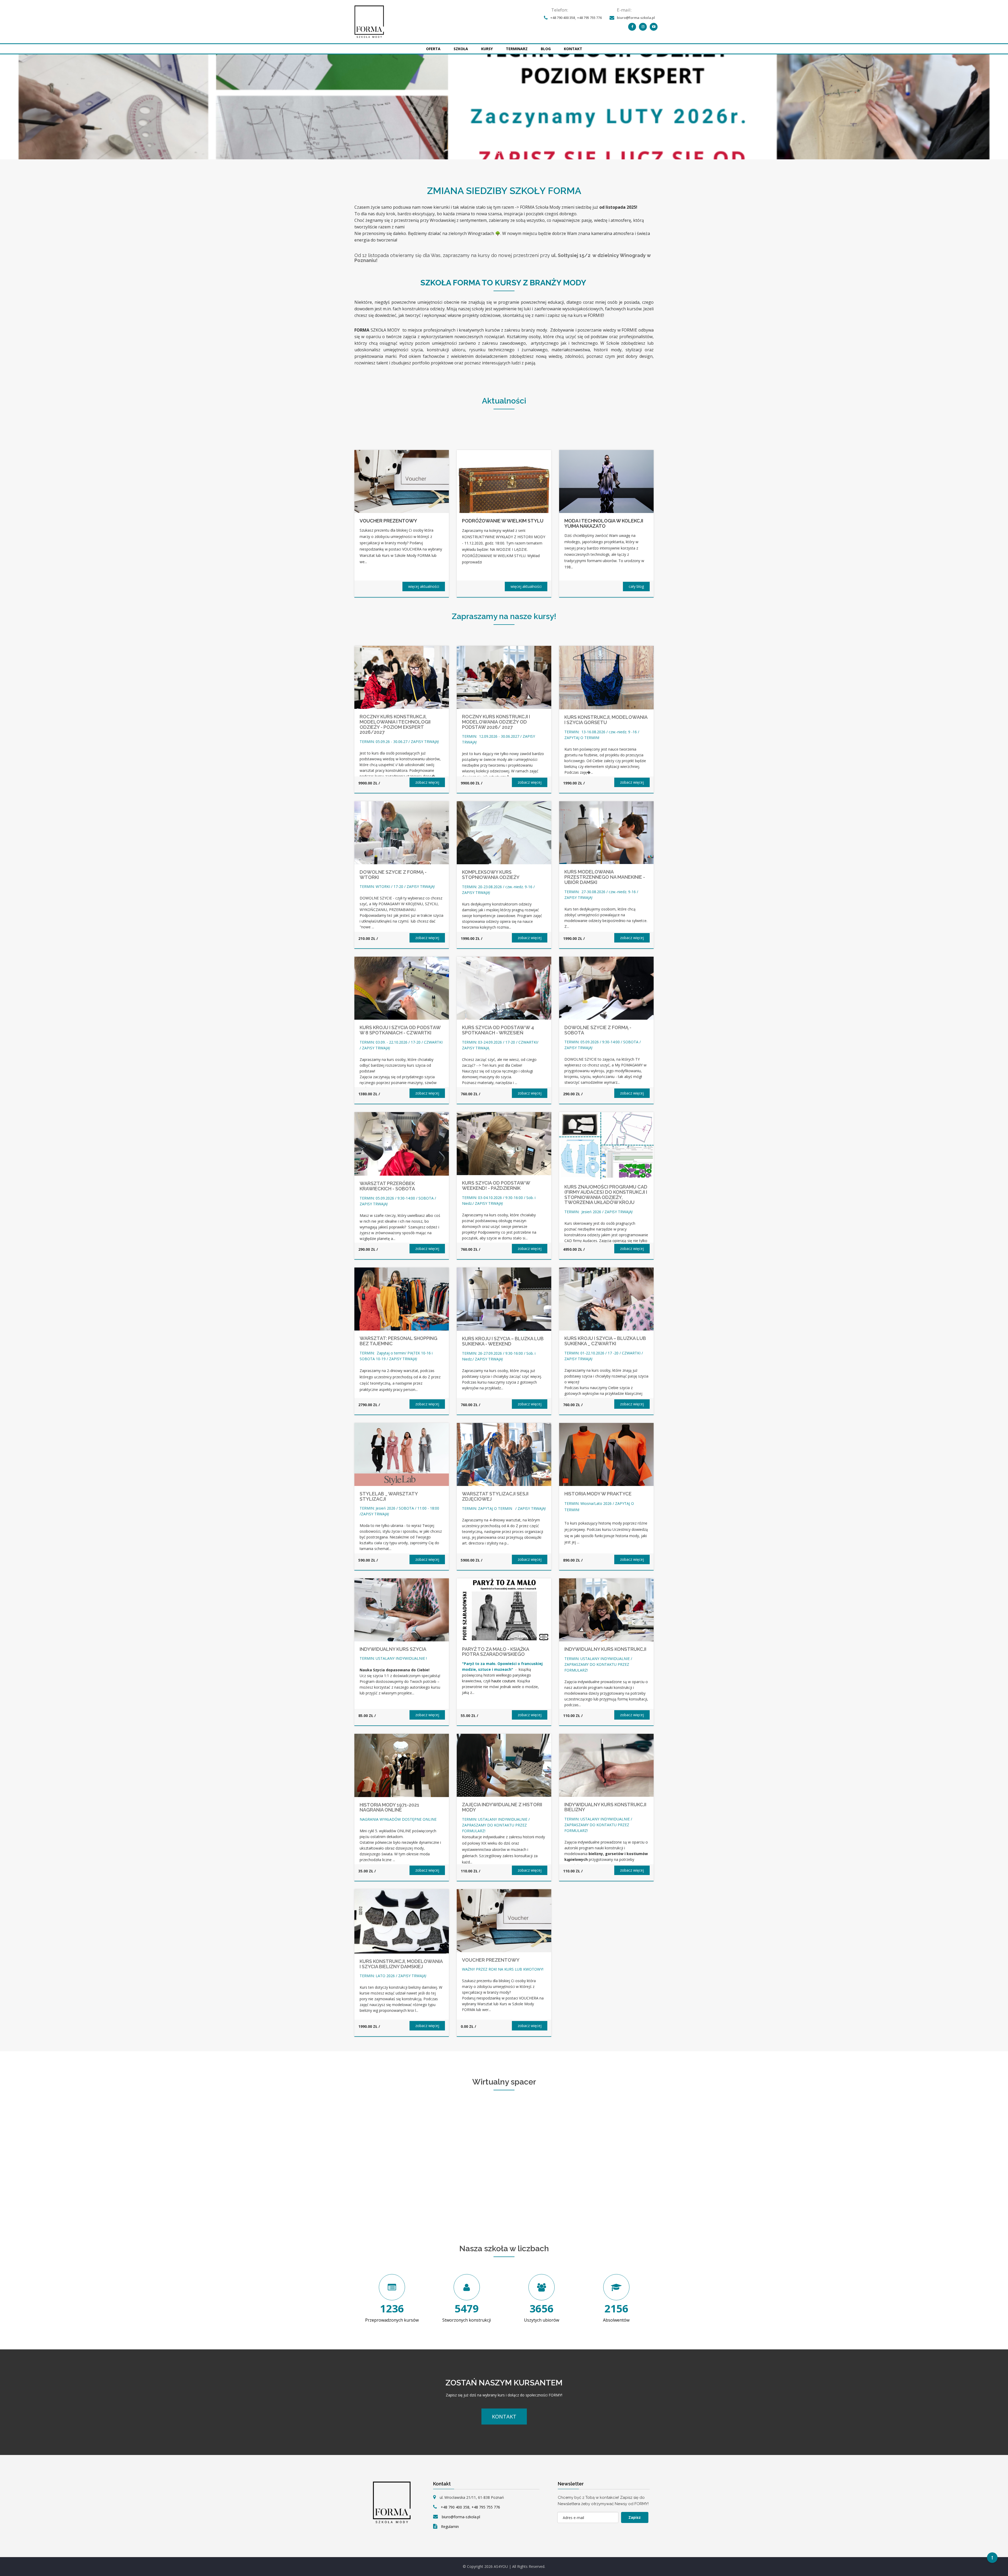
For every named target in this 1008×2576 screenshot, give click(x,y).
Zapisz (635, 2517)
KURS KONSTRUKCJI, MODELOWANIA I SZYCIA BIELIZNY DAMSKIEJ (401, 1964)
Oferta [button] (433, 49)
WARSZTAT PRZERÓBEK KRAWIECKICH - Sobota (387, 1186)
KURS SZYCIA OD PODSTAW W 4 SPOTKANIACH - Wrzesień (498, 1030)
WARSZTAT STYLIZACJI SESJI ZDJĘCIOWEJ (495, 1496)
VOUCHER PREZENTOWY (491, 1960)
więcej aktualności (424, 586)
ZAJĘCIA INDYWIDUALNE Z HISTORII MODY (502, 1807)
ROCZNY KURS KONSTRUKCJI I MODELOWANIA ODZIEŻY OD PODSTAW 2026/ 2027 (496, 722)
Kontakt (573, 49)
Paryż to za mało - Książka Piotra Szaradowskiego (495, 1652)
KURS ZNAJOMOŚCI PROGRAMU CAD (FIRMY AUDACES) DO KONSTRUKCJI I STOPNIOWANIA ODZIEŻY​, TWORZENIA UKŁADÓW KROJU (606, 1195)
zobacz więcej (427, 782)
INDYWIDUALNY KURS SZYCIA (393, 1649)
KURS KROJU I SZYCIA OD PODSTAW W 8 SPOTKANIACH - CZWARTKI (400, 1030)
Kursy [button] (487, 49)
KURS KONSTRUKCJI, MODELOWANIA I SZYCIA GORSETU (606, 720)
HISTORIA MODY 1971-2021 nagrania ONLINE (389, 1807)
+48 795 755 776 (589, 18)
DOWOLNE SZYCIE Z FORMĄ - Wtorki (393, 875)
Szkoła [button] (461, 49)
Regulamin (450, 2527)
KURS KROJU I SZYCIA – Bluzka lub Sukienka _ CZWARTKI (605, 1341)
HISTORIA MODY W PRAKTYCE (598, 1494)
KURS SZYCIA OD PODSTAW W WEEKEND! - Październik (496, 1185)
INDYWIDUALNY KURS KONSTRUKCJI (605, 1649)
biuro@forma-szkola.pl (636, 18)
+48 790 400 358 (563, 18)
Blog (546, 49)
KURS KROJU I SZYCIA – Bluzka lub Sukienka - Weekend (503, 1341)
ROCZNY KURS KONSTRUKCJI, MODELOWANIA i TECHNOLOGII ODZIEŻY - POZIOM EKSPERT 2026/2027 (395, 724)
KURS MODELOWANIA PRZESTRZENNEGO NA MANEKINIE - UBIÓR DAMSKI (605, 877)
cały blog (636, 586)
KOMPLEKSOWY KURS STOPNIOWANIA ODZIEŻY (491, 875)
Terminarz (517, 49)
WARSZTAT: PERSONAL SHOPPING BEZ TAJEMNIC (398, 1341)
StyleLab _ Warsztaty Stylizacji (389, 1496)
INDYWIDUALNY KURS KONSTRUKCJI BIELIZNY (605, 1807)
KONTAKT (504, 2417)
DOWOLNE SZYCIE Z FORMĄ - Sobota (598, 1030)
